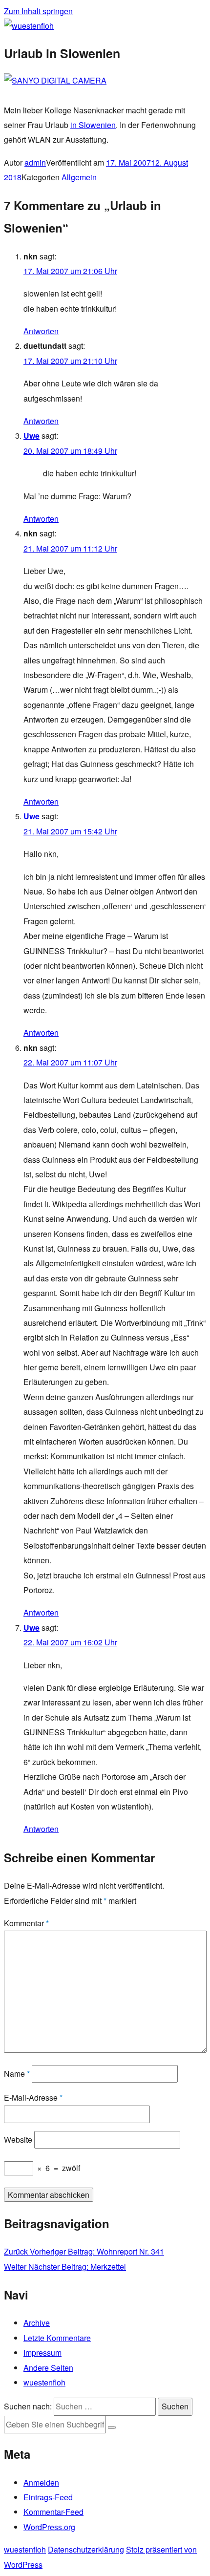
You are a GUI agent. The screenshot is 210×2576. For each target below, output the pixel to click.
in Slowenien (93, 125)
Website (18, 2140)
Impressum (42, 2352)
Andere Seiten (48, 2368)
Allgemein (79, 177)
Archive (37, 2323)
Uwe (31, 436)
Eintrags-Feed (48, 2497)
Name (17, 2074)
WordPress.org (49, 2527)
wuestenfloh (44, 2382)
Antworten (41, 331)
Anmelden (41, 2482)
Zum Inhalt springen (38, 11)
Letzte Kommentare (57, 2338)
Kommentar (26, 1923)
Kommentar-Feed (53, 2512)
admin (35, 162)
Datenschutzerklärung (86, 2549)
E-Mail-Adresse (33, 2097)
